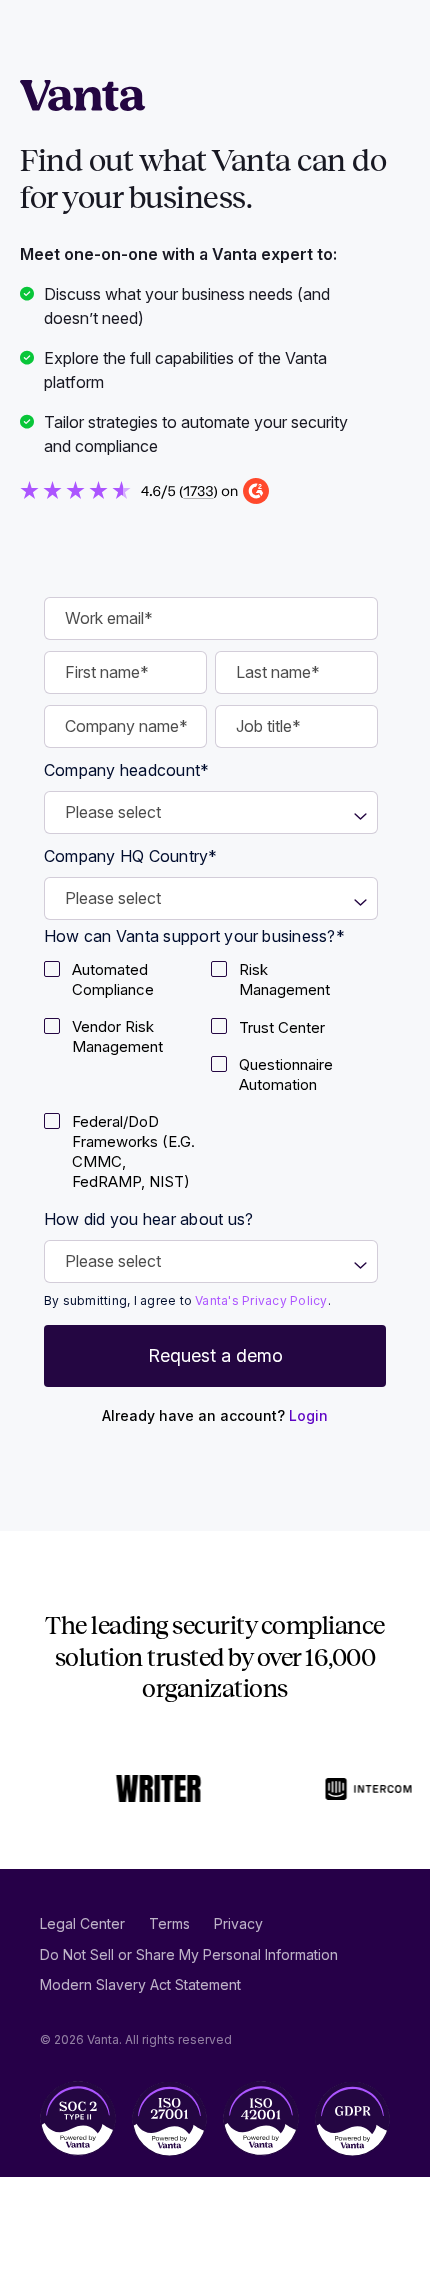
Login (308, 1415)
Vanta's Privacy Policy (261, 1300)
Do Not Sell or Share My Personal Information (189, 1954)
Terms (169, 1923)
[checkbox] (127, 982)
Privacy (238, 1923)
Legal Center (82, 1923)
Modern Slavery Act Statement (140, 1984)
